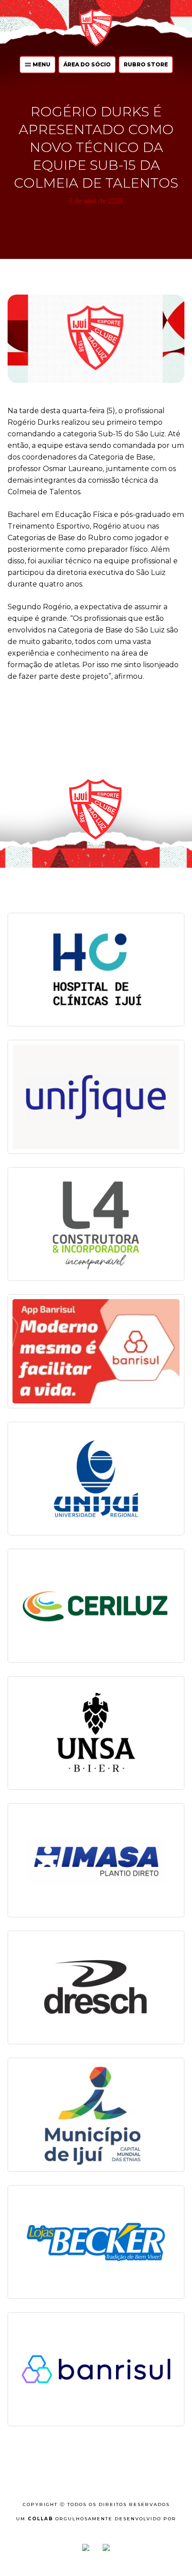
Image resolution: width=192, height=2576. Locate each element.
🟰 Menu (38, 64)
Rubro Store (146, 64)
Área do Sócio (87, 64)
